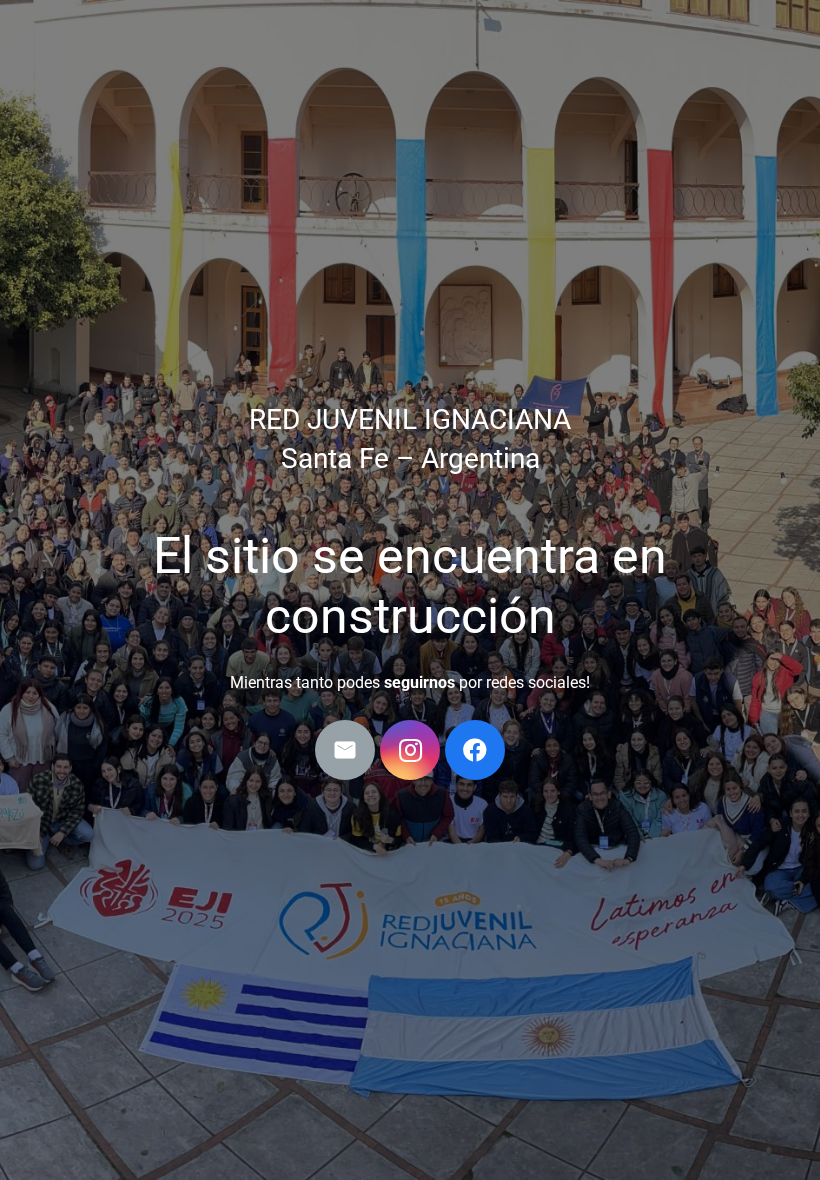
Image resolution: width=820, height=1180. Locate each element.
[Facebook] (475, 750)
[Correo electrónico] (345, 750)
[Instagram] (410, 750)
